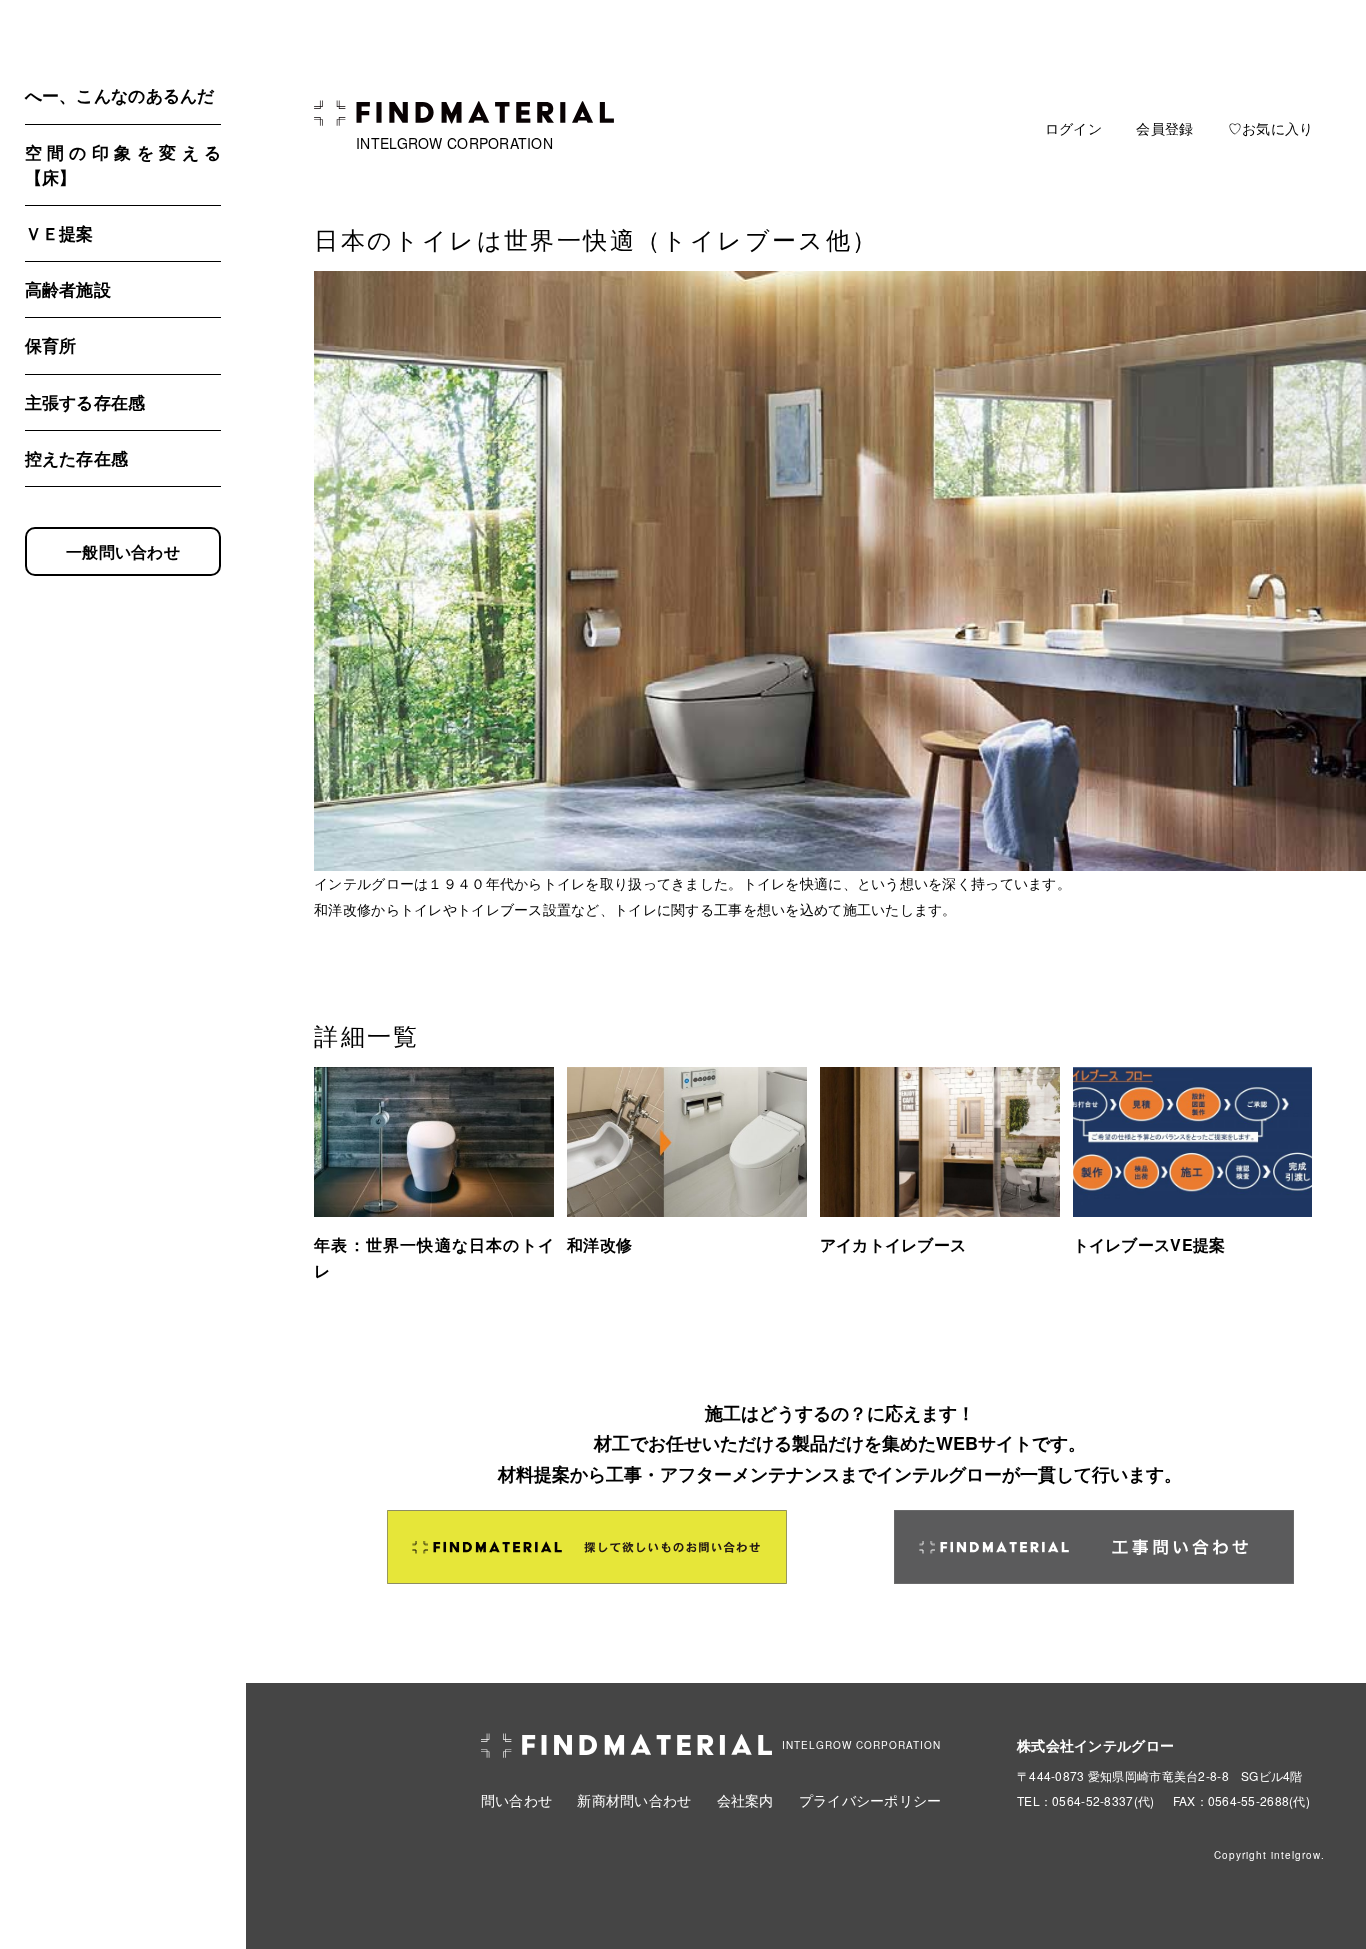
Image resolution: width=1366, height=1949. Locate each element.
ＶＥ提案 (59, 233)
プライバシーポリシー (870, 1800)
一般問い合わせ (123, 551)
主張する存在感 (85, 402)
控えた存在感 (77, 458)
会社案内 (745, 1800)
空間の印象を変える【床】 (123, 164)
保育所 (51, 345)
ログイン (1073, 128)
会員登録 (1164, 128)
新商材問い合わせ (634, 1800)
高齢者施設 (68, 289)
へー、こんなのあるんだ (120, 95)
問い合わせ (516, 1800)
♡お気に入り (1271, 128)
